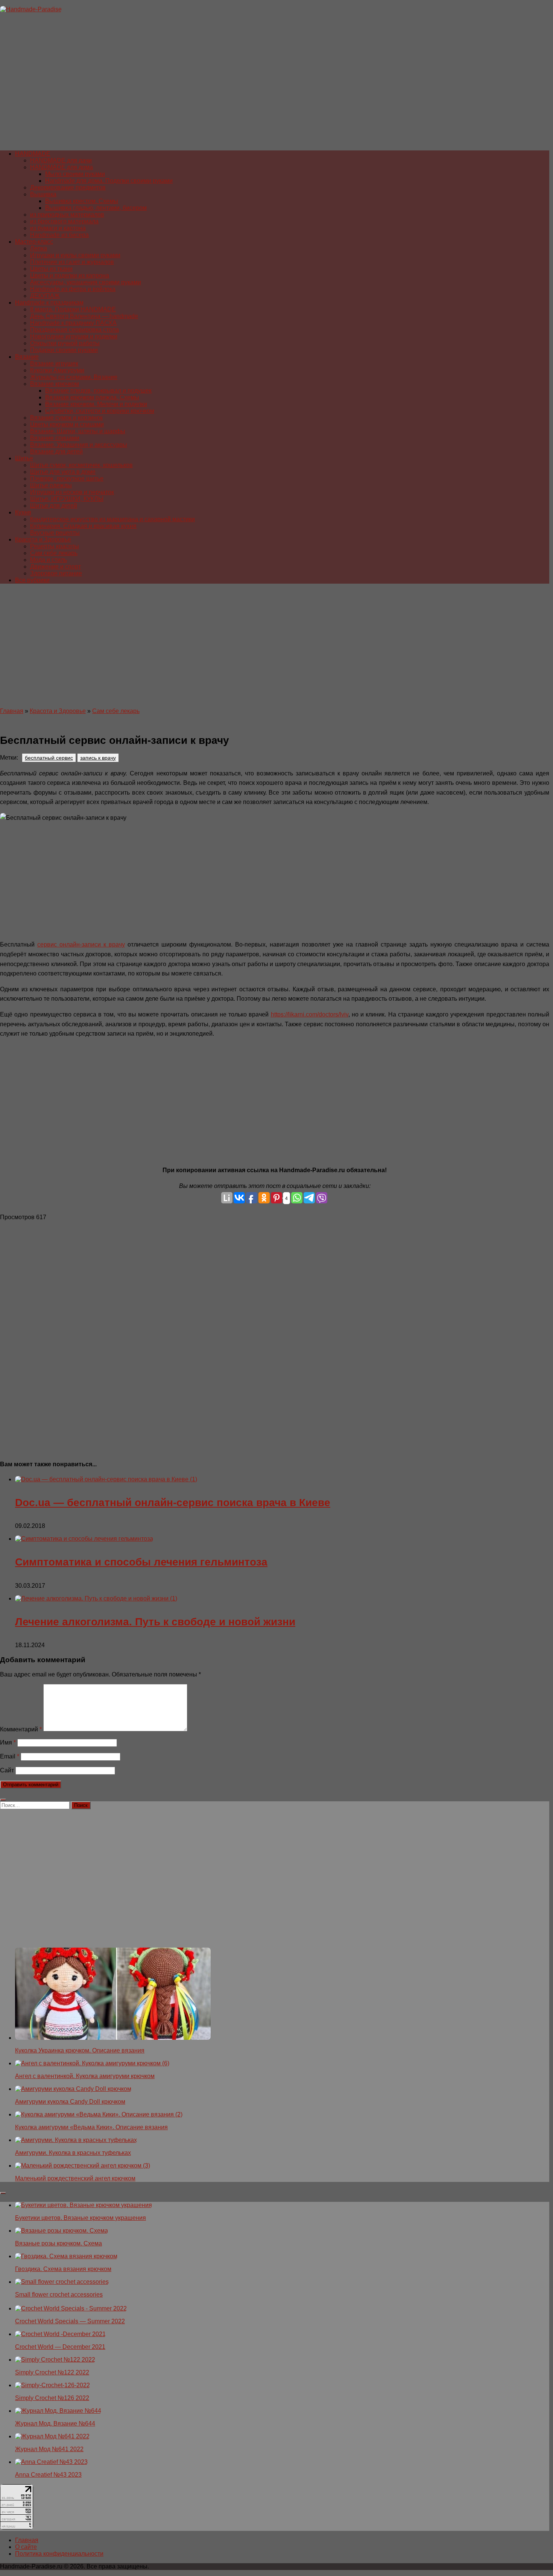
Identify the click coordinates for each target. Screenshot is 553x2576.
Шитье (24, 458)
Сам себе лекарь (54, 553)
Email (10, 1756)
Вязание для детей (56, 451)
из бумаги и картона (58, 228)
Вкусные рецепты (55, 533)
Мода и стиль (49, 560)
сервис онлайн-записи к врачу (81, 944)
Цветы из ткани (51, 269)
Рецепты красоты (55, 546)
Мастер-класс (34, 242)
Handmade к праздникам (49, 303)
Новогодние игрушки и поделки (74, 336)
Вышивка (43, 194)
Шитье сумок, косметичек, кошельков (81, 465)
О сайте (26, 2547)
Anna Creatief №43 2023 (48, 2475)
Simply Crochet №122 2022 (52, 2372)
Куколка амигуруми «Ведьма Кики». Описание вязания (91, 2127)
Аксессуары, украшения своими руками (86, 282)
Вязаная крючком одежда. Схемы (92, 397)
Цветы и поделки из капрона (70, 275)
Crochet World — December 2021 (60, 2347)
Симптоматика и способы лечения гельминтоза (141, 1562)
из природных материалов (67, 215)
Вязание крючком (55, 384)
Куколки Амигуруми (57, 370)
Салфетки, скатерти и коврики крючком (100, 411)
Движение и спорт (55, 567)
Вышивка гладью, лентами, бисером (96, 208)
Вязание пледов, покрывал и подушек (98, 391)
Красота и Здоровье (43, 539)
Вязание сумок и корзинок (66, 418)
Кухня (23, 512)
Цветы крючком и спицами (67, 424)
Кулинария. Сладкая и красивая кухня (83, 526)
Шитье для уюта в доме (63, 472)
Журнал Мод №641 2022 (49, 2449)
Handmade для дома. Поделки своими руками (109, 181)
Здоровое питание (56, 573)
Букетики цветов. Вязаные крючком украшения (81, 2218)
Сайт (7, 1770)
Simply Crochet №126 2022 (52, 2398)
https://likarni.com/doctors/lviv (310, 1014)
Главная (12, 711)
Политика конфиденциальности (59, 2554)
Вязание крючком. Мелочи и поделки (96, 404)
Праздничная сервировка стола (74, 330)
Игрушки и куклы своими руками (75, 255)
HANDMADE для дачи (61, 160)
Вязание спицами (55, 438)
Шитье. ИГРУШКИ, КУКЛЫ (67, 499)
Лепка (39, 248)
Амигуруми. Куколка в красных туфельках (73, 2153)
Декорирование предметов (68, 187)
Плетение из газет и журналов (72, 262)
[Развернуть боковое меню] (3, 1800)
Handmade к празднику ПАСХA (73, 323)
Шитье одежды (51, 485)
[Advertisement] (226, 85)
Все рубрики (32, 580)
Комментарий (21, 1729)
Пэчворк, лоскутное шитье (67, 479)
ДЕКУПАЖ (45, 296)
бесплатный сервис (49, 758)
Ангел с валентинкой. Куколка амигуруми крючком (85, 2076)
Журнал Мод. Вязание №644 (55, 2424)
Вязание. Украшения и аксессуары (79, 445)
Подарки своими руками (64, 350)
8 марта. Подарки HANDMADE (73, 309)
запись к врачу (98, 758)
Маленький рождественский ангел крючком (75, 2178)
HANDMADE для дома (62, 167)
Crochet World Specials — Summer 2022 (70, 2321)
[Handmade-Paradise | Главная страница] (31, 9)
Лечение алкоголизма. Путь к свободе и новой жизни (155, 1622)
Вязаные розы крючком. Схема (58, 2243)
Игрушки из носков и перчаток (72, 492)
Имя (8, 1742)
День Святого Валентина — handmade (84, 316)
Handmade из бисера (59, 235)
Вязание (27, 357)
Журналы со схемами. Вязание (74, 377)
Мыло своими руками (75, 174)
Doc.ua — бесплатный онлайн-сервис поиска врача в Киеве (173, 1503)
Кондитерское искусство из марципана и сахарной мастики (112, 519)
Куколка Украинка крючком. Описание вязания (80, 2050)
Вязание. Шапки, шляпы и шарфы (78, 431)
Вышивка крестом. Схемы (82, 201)
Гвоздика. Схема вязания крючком (63, 2269)
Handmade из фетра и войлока (73, 289)
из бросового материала (64, 221)
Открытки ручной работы (65, 343)
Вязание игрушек (54, 363)
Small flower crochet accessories (59, 2295)
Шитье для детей (54, 506)
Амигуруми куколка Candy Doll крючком (70, 2102)
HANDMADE (33, 154)
